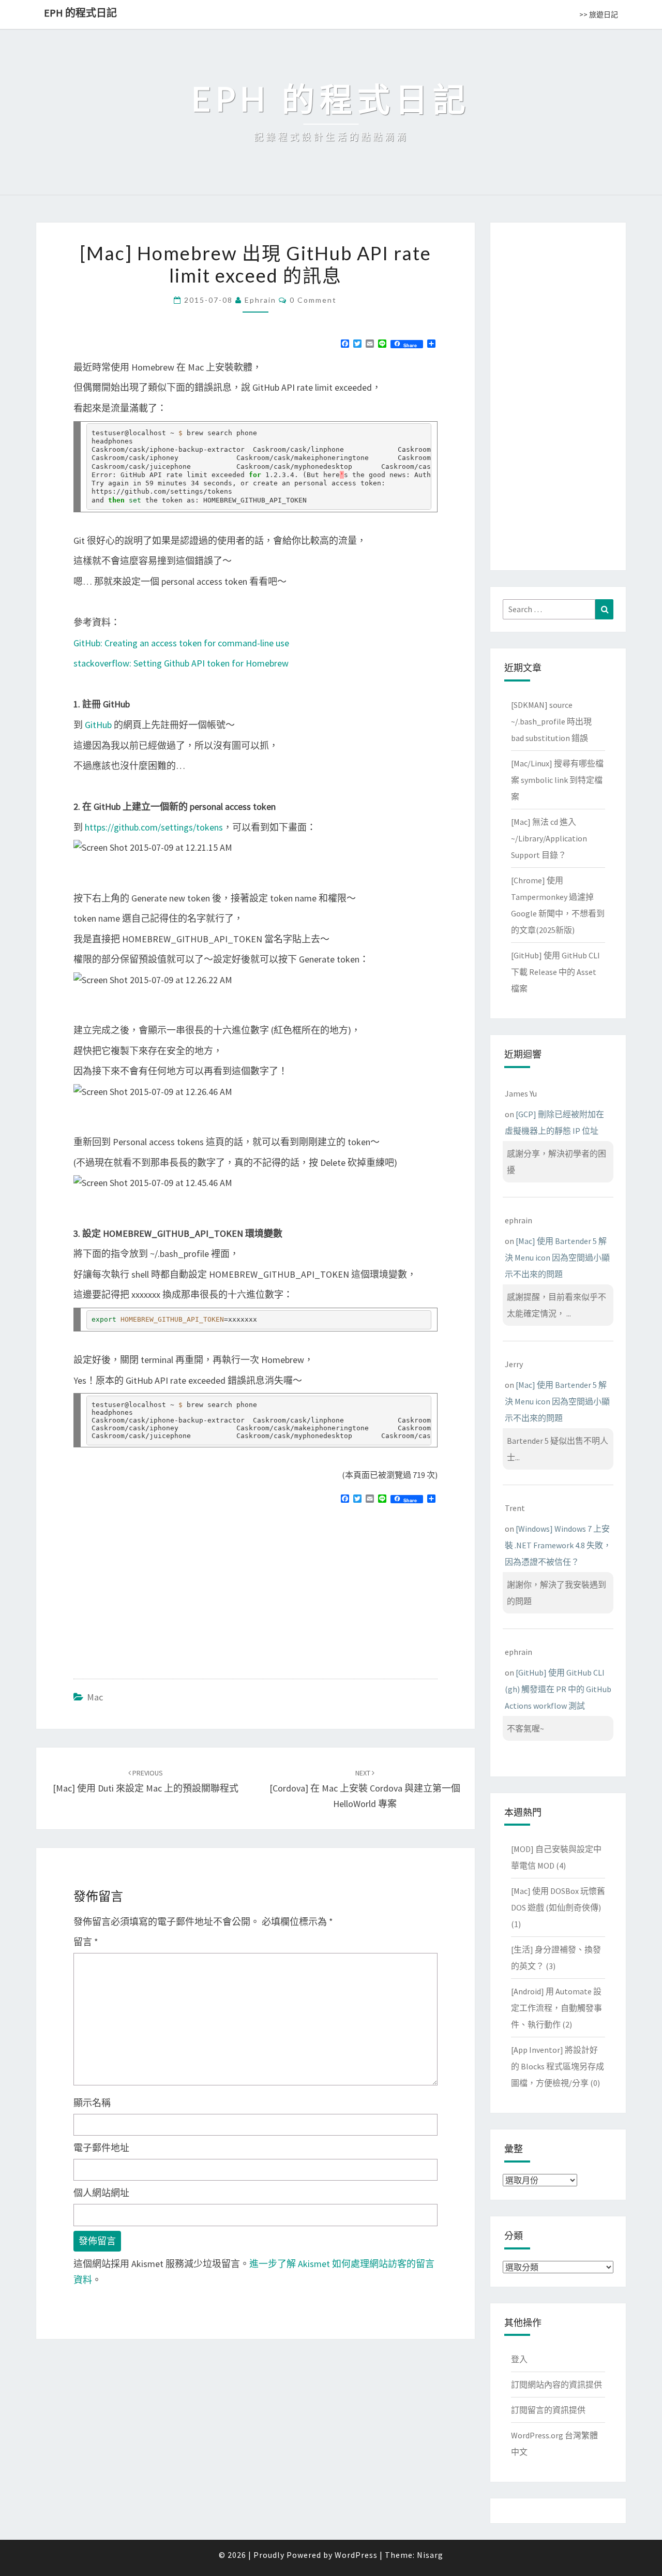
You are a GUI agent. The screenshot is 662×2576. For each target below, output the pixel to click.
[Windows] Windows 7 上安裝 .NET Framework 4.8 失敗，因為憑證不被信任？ (558, 1545)
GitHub (98, 725)
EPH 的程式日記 (80, 13)
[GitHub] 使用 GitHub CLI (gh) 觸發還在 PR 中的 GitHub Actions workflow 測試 (558, 1689)
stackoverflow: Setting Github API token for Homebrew (181, 663)
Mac (95, 1697)
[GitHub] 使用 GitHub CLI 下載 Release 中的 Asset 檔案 (555, 972)
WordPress (356, 2555)
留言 (86, 1942)
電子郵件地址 (101, 2148)
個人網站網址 (101, 2193)
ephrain (260, 300)
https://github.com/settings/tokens (154, 827)
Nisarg (430, 2555)
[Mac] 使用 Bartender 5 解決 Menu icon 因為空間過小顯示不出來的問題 (557, 1257)
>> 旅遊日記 (599, 14)
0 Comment (313, 300)
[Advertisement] (160, 1587)
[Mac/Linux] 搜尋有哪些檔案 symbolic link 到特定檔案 (557, 780)
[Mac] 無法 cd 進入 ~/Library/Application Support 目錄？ (549, 838)
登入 (519, 2359)
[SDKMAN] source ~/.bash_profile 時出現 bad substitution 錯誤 (551, 721)
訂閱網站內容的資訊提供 (556, 2385)
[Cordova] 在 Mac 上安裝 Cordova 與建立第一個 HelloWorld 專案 (365, 1789)
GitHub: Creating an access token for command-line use (181, 643)
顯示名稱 (92, 2103)
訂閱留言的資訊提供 (548, 2410)
